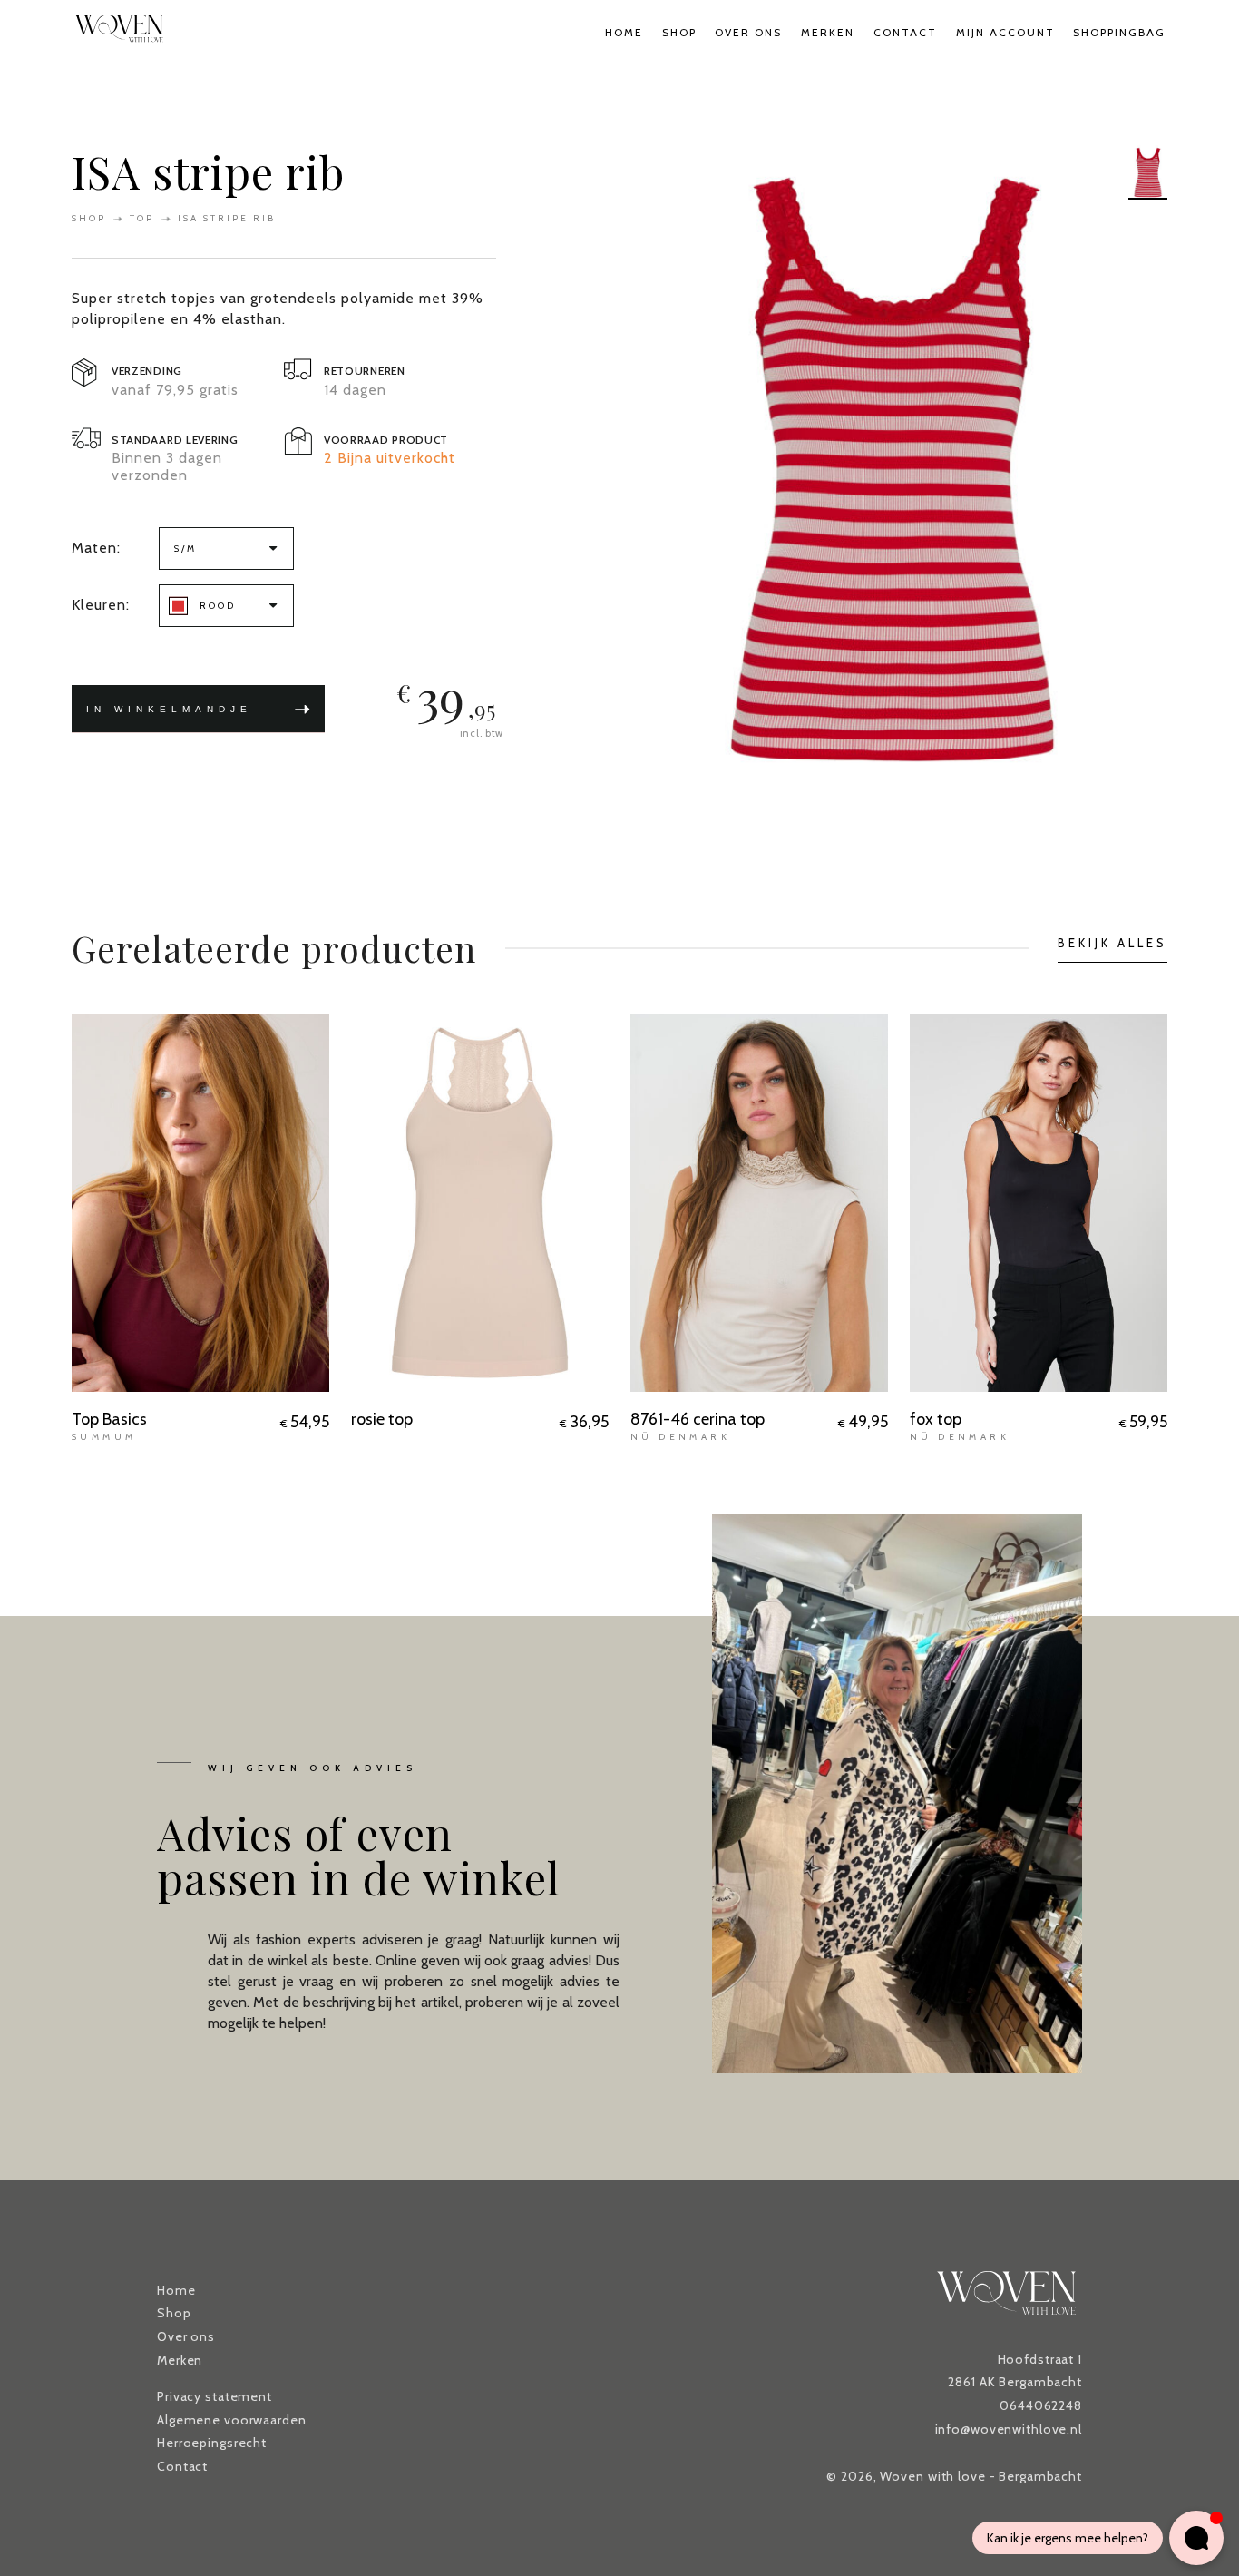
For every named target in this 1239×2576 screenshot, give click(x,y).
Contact (905, 32)
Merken (828, 32)
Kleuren (99, 605)
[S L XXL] (759, 1203)
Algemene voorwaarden (232, 2420)
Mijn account (1005, 32)
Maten (94, 548)
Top (142, 218)
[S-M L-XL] (480, 1203)
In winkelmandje (169, 718)
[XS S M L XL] (200, 1203)
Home (624, 32)
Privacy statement (215, 2396)
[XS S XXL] (1039, 1203)
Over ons (748, 32)
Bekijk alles (1112, 943)
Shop (679, 32)
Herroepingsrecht (212, 2443)
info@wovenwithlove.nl (1009, 2429)
